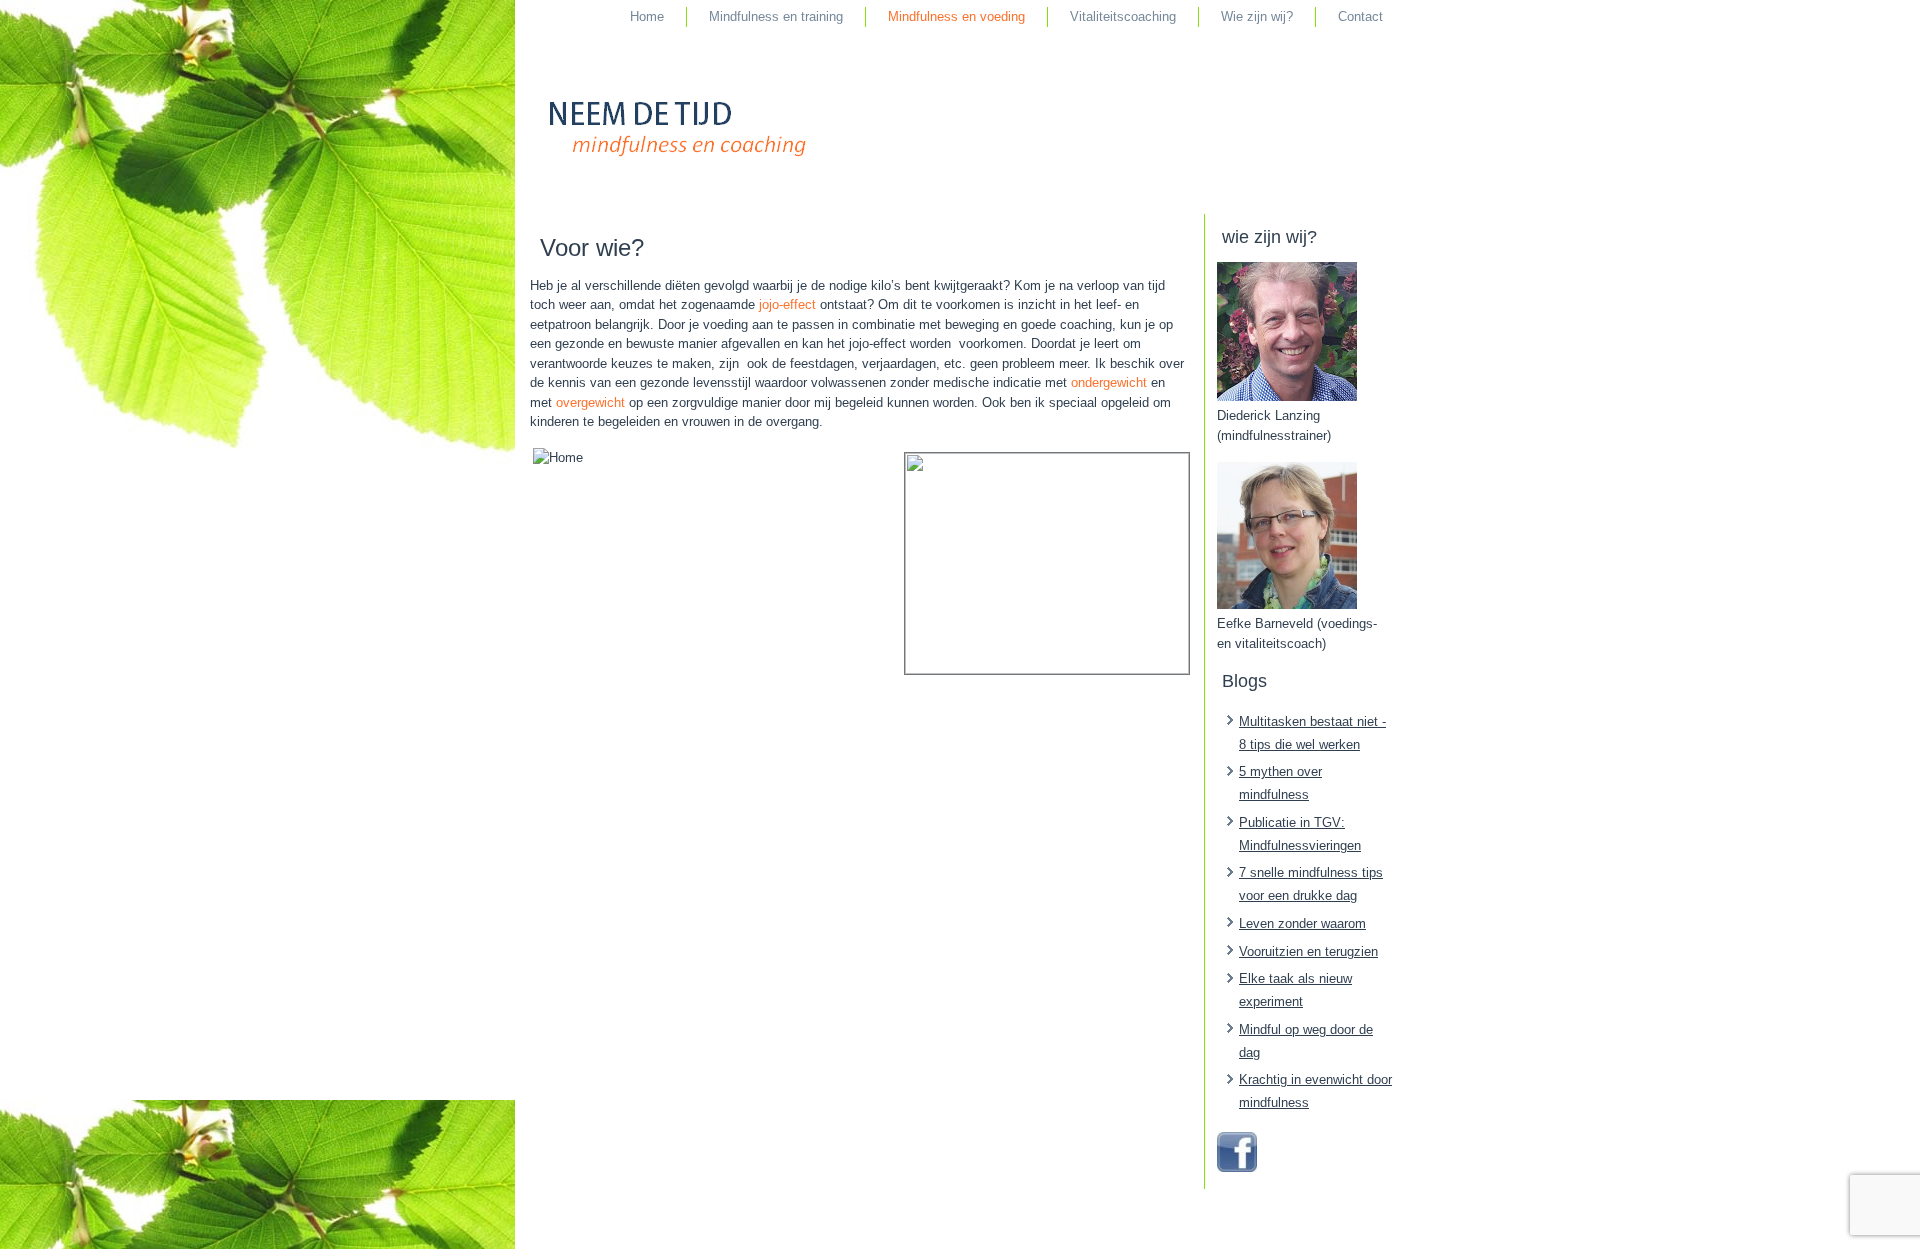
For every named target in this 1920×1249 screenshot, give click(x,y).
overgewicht (590, 402)
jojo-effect (787, 304)
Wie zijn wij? (1257, 16)
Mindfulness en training (776, 16)
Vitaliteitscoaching (1123, 16)
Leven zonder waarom (1302, 923)
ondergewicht (1109, 382)
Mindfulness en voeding (956, 16)
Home (647, 16)
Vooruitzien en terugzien (1308, 951)
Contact (1360, 16)
